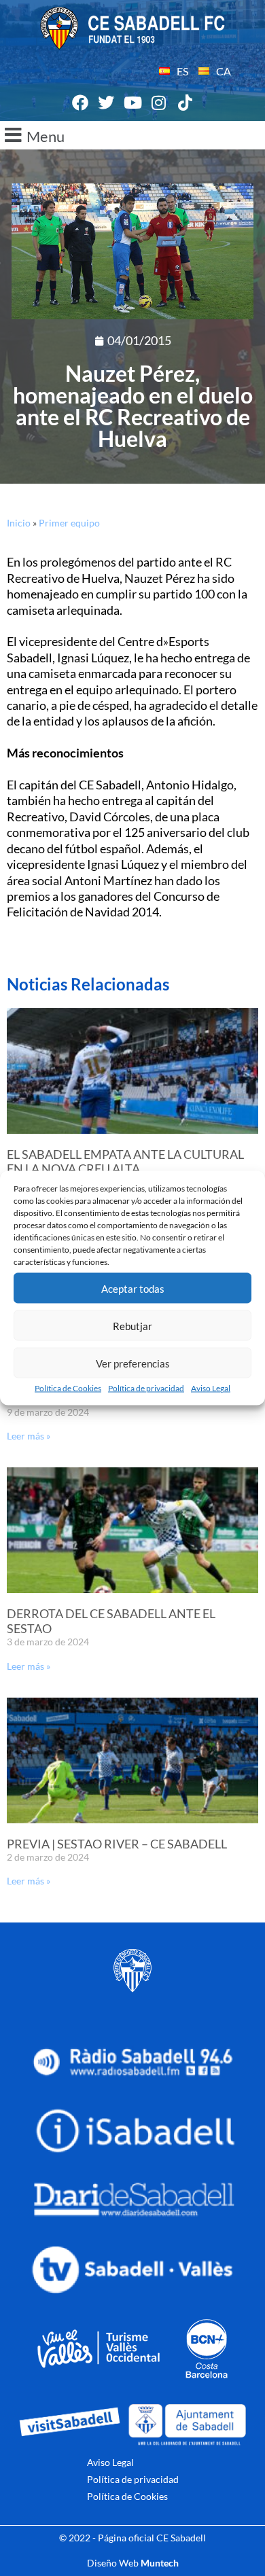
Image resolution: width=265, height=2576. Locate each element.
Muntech (160, 2563)
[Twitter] (107, 103)
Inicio (19, 523)
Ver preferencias (133, 1363)
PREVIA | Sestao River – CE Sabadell (117, 1844)
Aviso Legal (211, 1388)
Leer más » (29, 1436)
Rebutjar (132, 1325)
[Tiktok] (185, 103)
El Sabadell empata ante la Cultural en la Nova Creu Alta (125, 1162)
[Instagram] (159, 103)
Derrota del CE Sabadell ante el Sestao (111, 1621)
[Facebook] (80, 103)
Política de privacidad (146, 1388)
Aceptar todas (133, 1288)
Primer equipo (69, 523)
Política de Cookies (68, 1388)
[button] (132, 135)
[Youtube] (132, 103)
